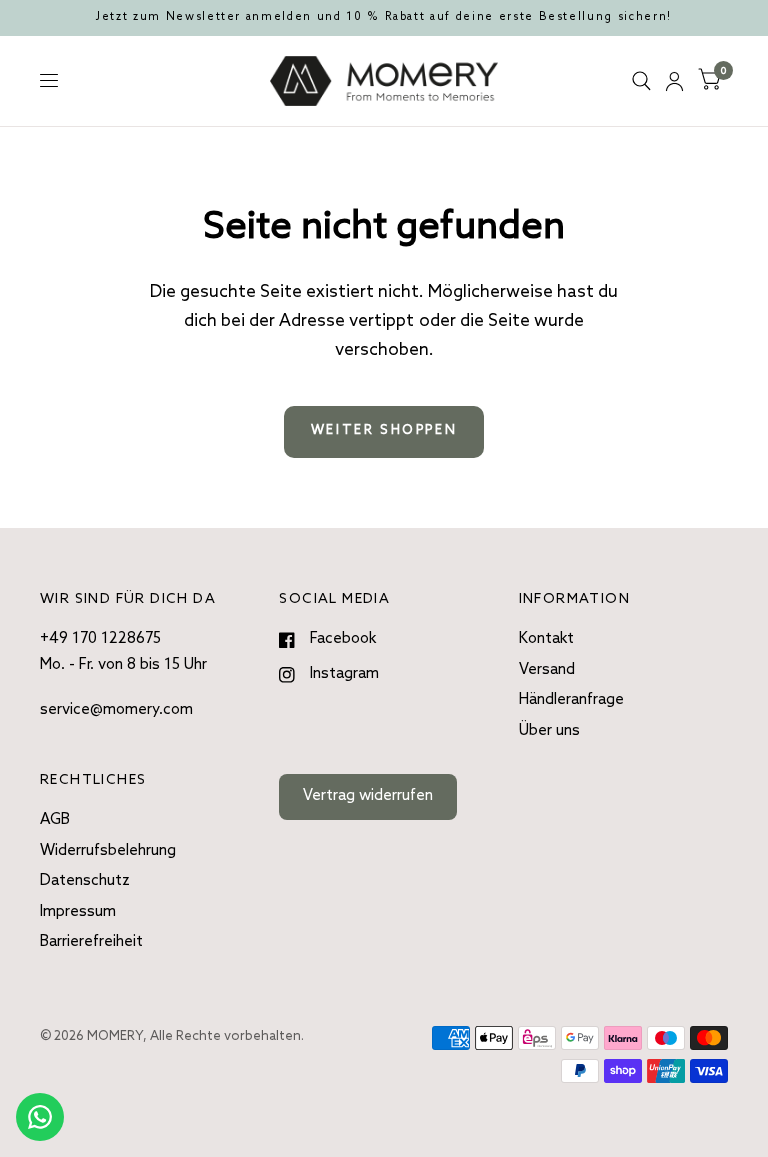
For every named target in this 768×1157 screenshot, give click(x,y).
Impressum (78, 912)
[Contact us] (40, 1117)
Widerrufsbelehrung (108, 851)
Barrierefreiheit (91, 942)
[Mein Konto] (674, 81)
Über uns (549, 731)
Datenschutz (85, 881)
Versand (547, 670)
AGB (55, 820)
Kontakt (546, 639)
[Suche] (641, 81)
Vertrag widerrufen (368, 796)
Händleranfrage (571, 700)
